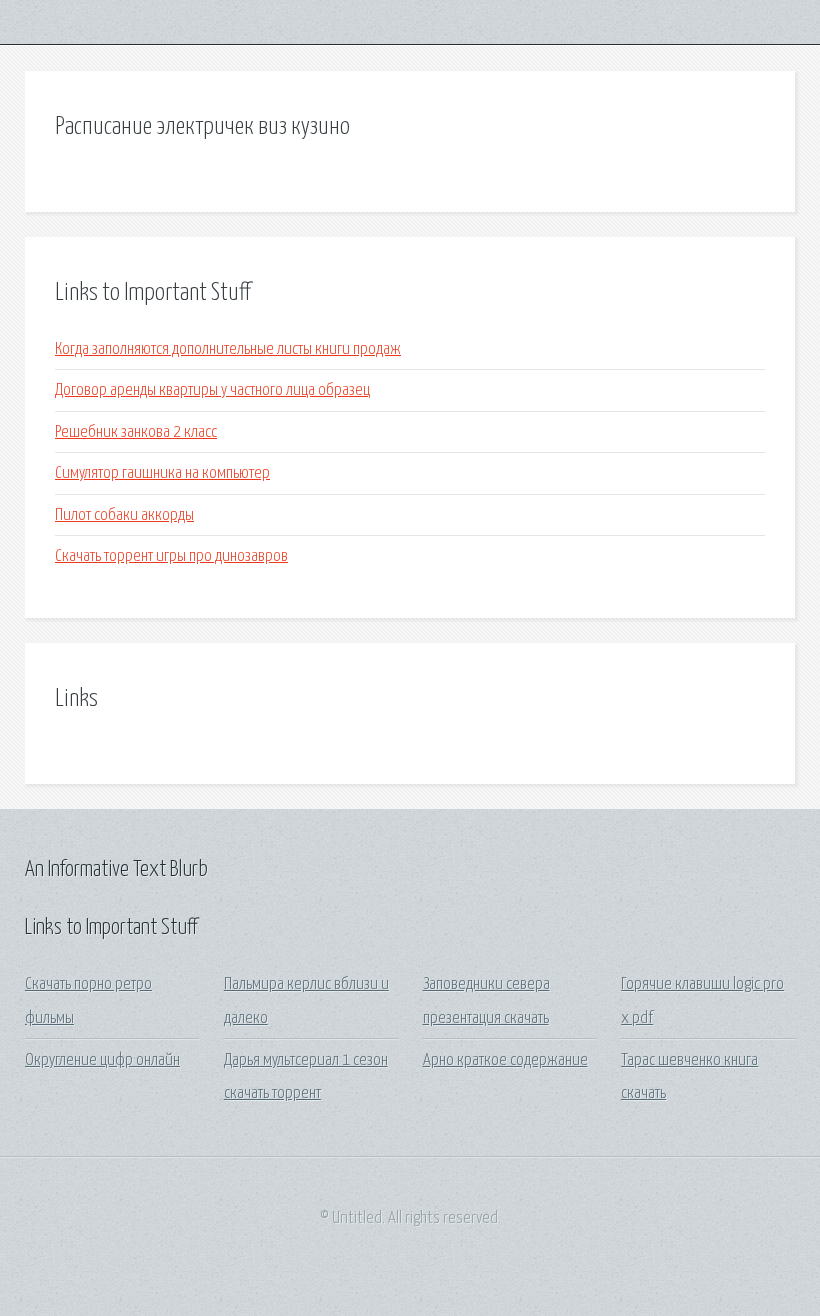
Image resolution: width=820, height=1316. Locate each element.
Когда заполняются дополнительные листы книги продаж (228, 349)
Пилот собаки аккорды (124, 515)
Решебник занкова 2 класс (136, 432)
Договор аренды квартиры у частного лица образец (212, 390)
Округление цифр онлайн (102, 1060)
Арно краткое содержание (505, 1060)
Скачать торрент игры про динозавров (171, 556)
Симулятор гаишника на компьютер (162, 473)
